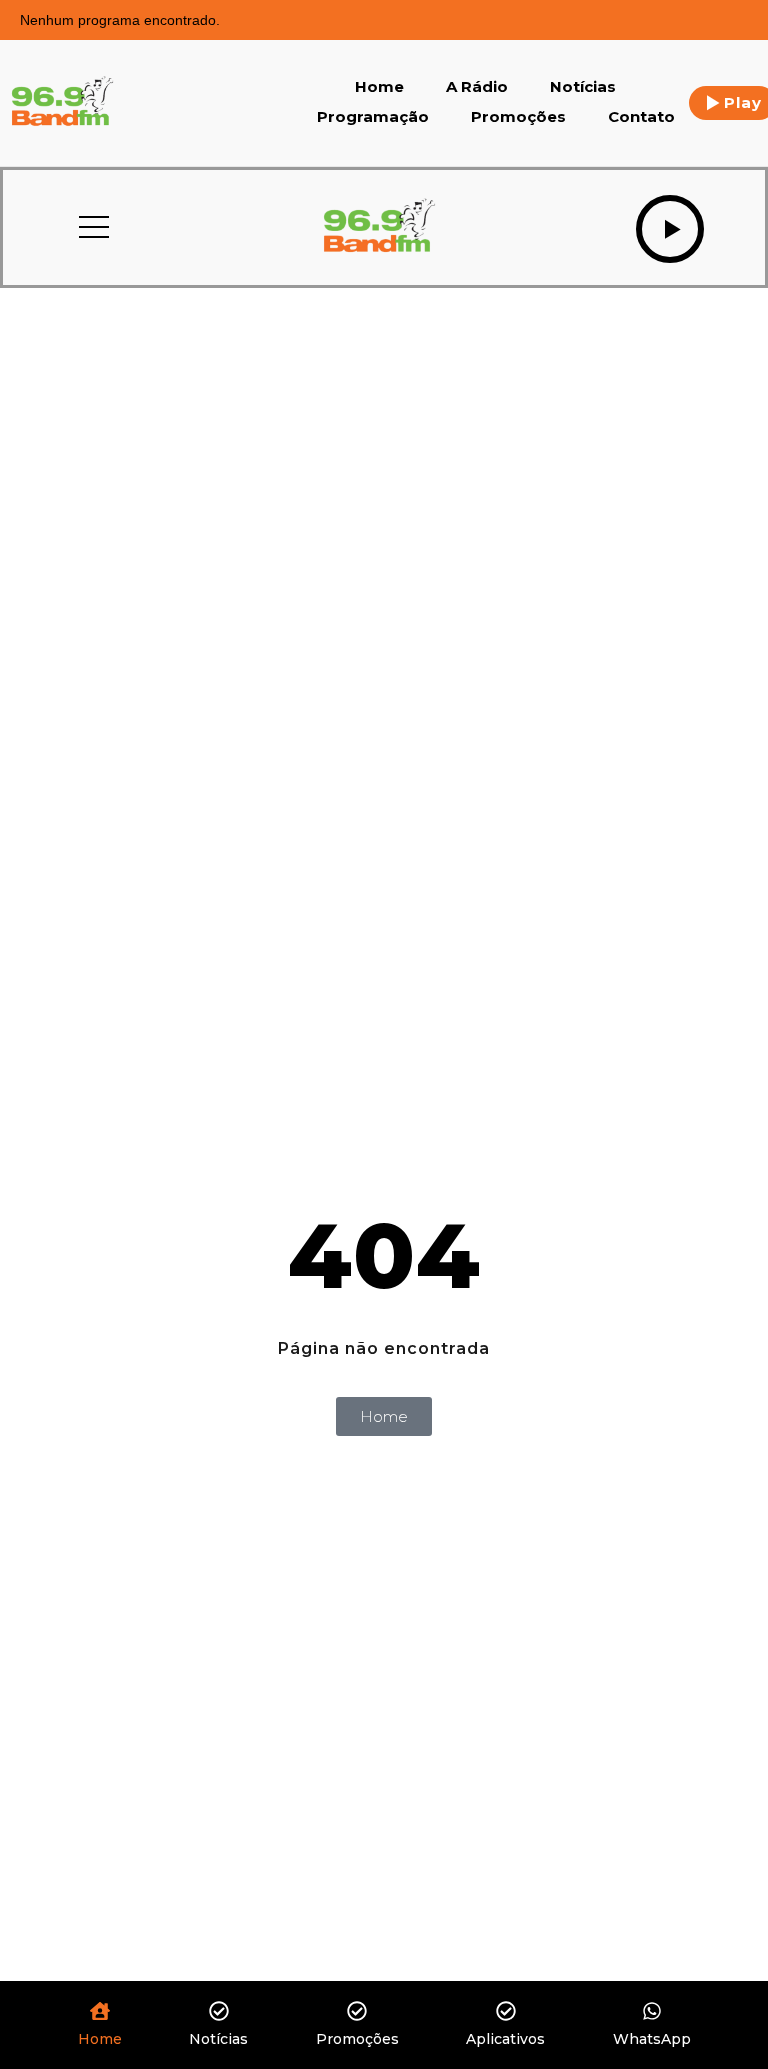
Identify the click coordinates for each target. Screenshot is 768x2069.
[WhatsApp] (652, 2012)
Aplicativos (505, 2039)
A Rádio (477, 86)
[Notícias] (219, 2012)
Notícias (583, 86)
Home (379, 86)
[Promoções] (357, 2012)
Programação (373, 116)
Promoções (518, 116)
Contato (641, 116)
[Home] (100, 2012)
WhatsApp (652, 2039)
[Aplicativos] (506, 2012)
